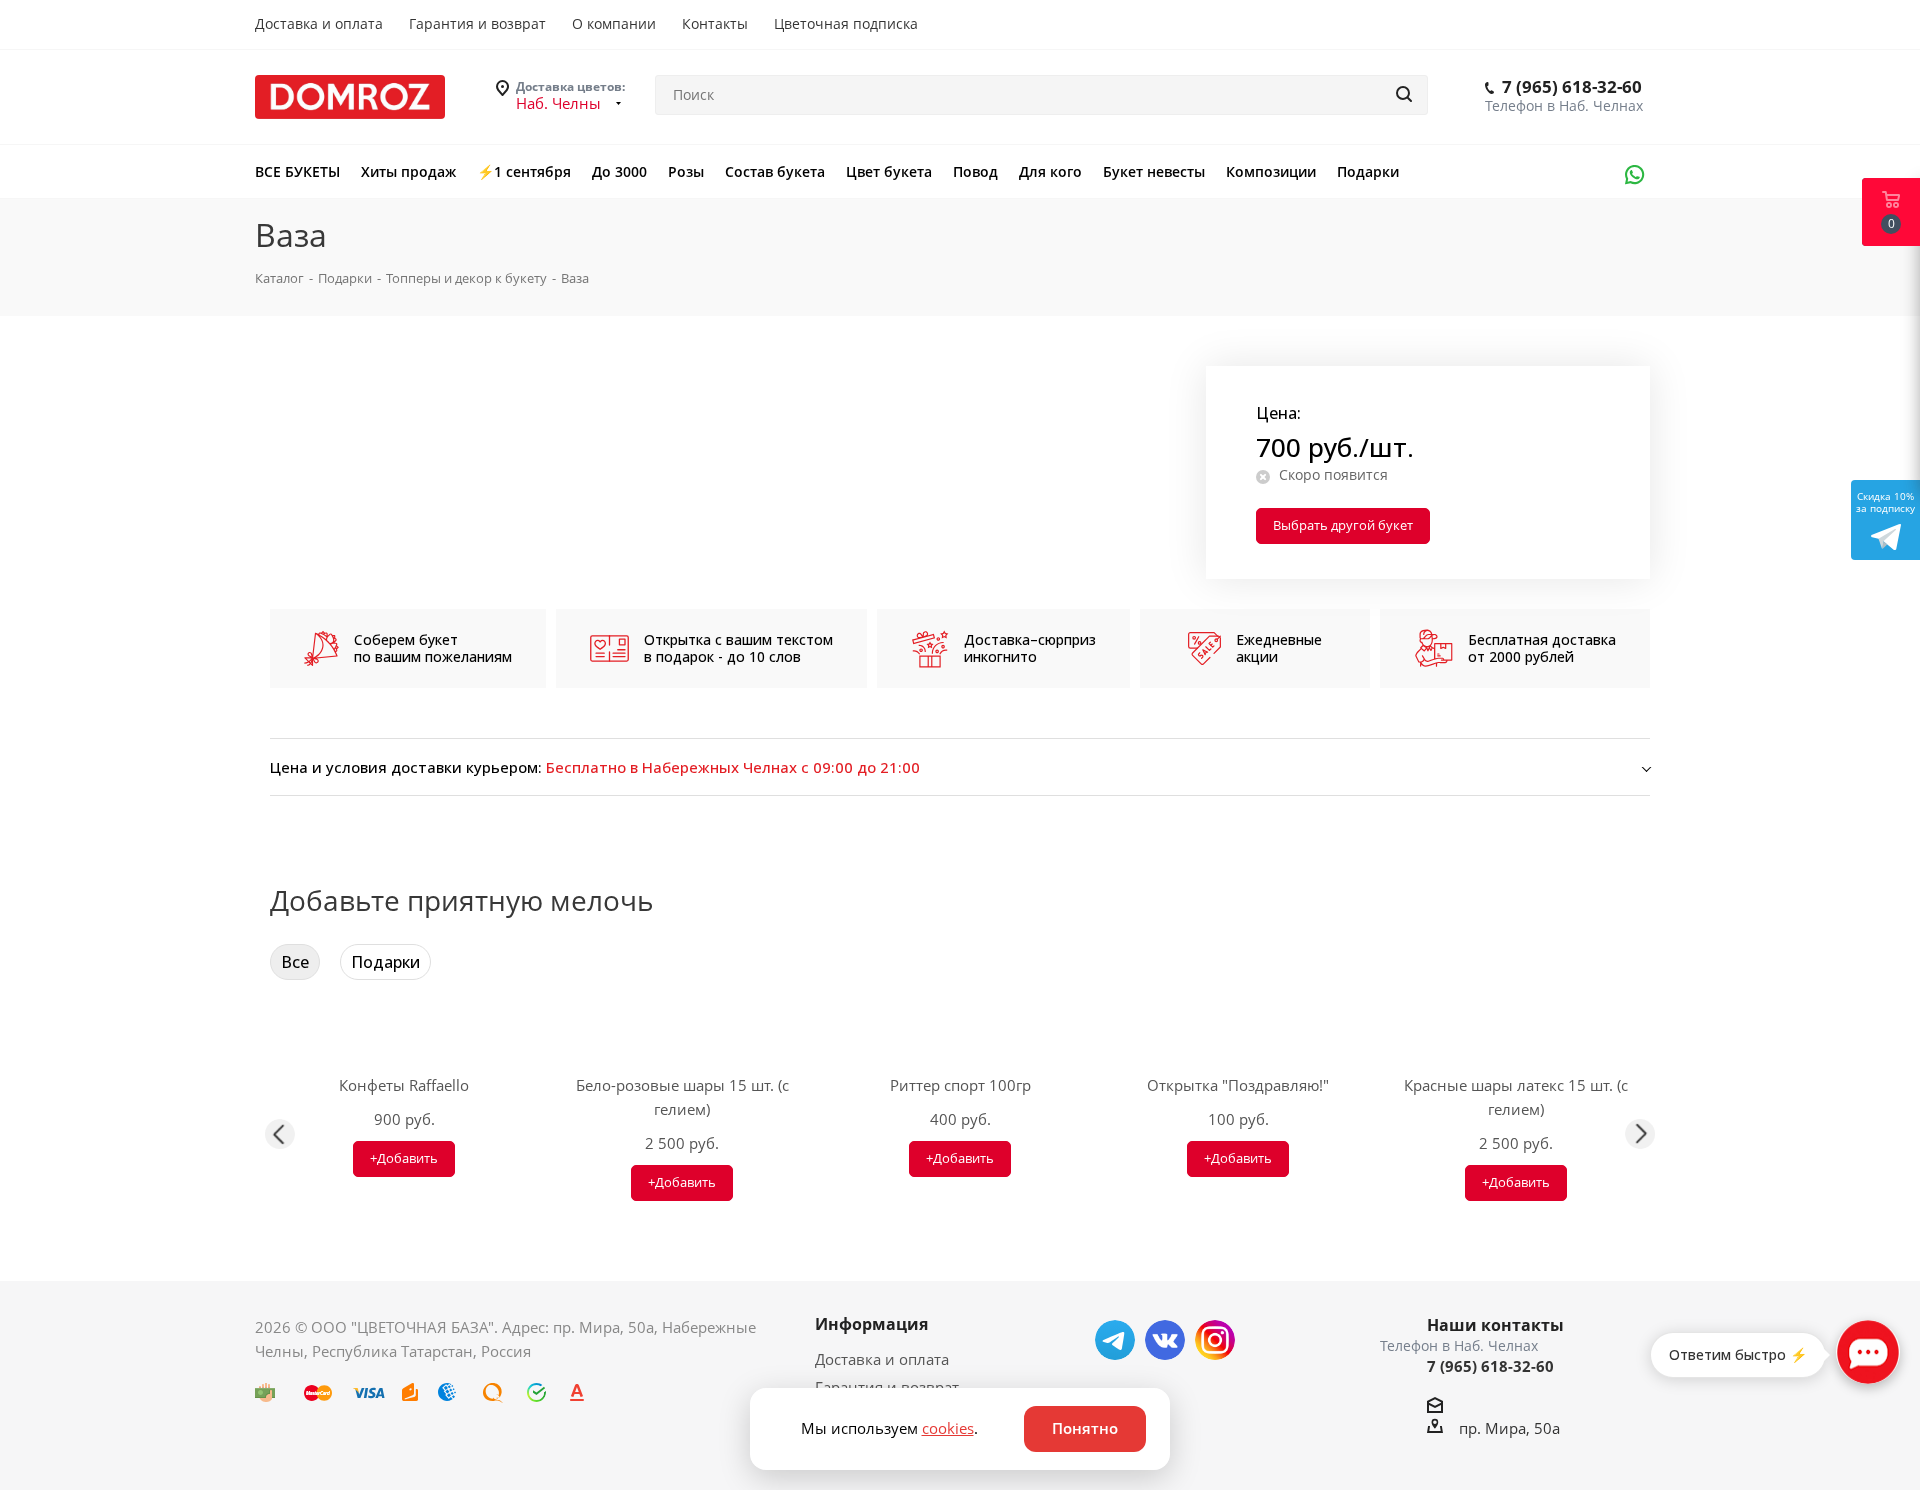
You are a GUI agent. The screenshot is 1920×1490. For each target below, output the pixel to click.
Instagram (1215, 1340)
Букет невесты (1154, 171)
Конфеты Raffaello (404, 1085)
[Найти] (1404, 95)
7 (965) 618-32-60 (1572, 86)
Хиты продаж (408, 171)
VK (1165, 1340)
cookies (948, 1428)
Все (295, 962)
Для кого (1050, 171)
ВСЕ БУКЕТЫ (297, 171)
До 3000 (619, 171)
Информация (871, 1324)
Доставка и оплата (882, 1359)
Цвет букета (889, 171)
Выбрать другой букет (1343, 525)
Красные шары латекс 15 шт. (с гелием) (1516, 1097)
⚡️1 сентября (524, 171)
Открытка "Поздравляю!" (1238, 1085)
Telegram (1115, 1340)
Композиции (1271, 171)
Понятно (1085, 1428)
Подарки (1368, 171)
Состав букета (775, 171)
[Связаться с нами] (1868, 1352)
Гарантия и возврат (887, 1387)
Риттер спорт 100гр (960, 1085)
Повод (975, 171)
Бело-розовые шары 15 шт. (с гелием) (682, 1097)
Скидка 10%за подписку (1885, 502)
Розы (686, 171)
